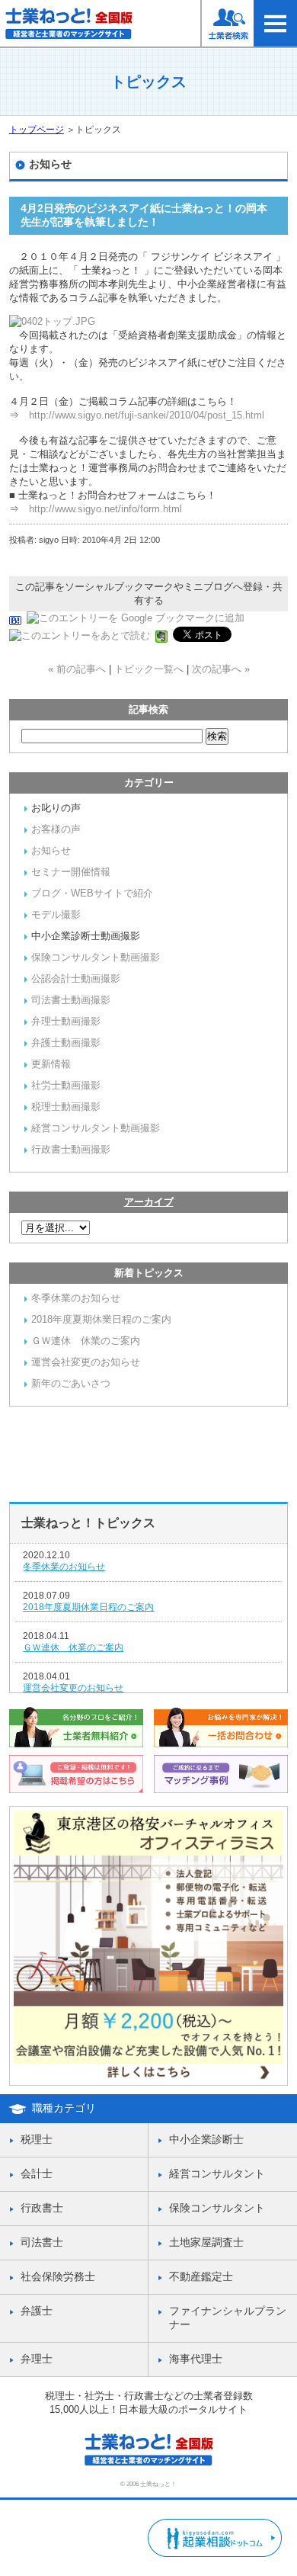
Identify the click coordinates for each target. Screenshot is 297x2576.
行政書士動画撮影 (71, 1149)
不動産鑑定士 (201, 2276)
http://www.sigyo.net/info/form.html (105, 509)
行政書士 (42, 2208)
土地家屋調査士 (206, 2242)
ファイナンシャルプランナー (228, 2318)
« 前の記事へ (77, 669)
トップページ (37, 130)
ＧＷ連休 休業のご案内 (86, 1341)
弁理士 (37, 2359)
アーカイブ (149, 1202)
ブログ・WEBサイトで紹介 (92, 893)
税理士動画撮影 (66, 1107)
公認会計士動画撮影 (76, 978)
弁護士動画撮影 (66, 1043)
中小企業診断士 (206, 2139)
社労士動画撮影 (66, 1085)
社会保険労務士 (58, 2276)
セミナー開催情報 (71, 872)
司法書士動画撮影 (71, 1000)
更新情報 (51, 1064)
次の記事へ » (221, 669)
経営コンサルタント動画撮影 (96, 1128)
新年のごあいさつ (71, 1383)
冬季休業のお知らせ (76, 1298)
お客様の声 (56, 829)
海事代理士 (196, 2359)
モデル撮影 (56, 914)
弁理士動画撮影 (66, 1021)
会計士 (37, 2173)
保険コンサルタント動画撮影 (96, 957)
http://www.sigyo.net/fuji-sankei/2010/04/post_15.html (147, 415)
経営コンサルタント (217, 2173)
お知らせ (51, 850)
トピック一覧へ (149, 669)
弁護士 (37, 2311)
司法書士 (42, 2242)
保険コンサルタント (217, 2208)
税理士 (37, 2139)
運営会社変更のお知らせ (86, 1362)
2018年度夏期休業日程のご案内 (101, 1319)
